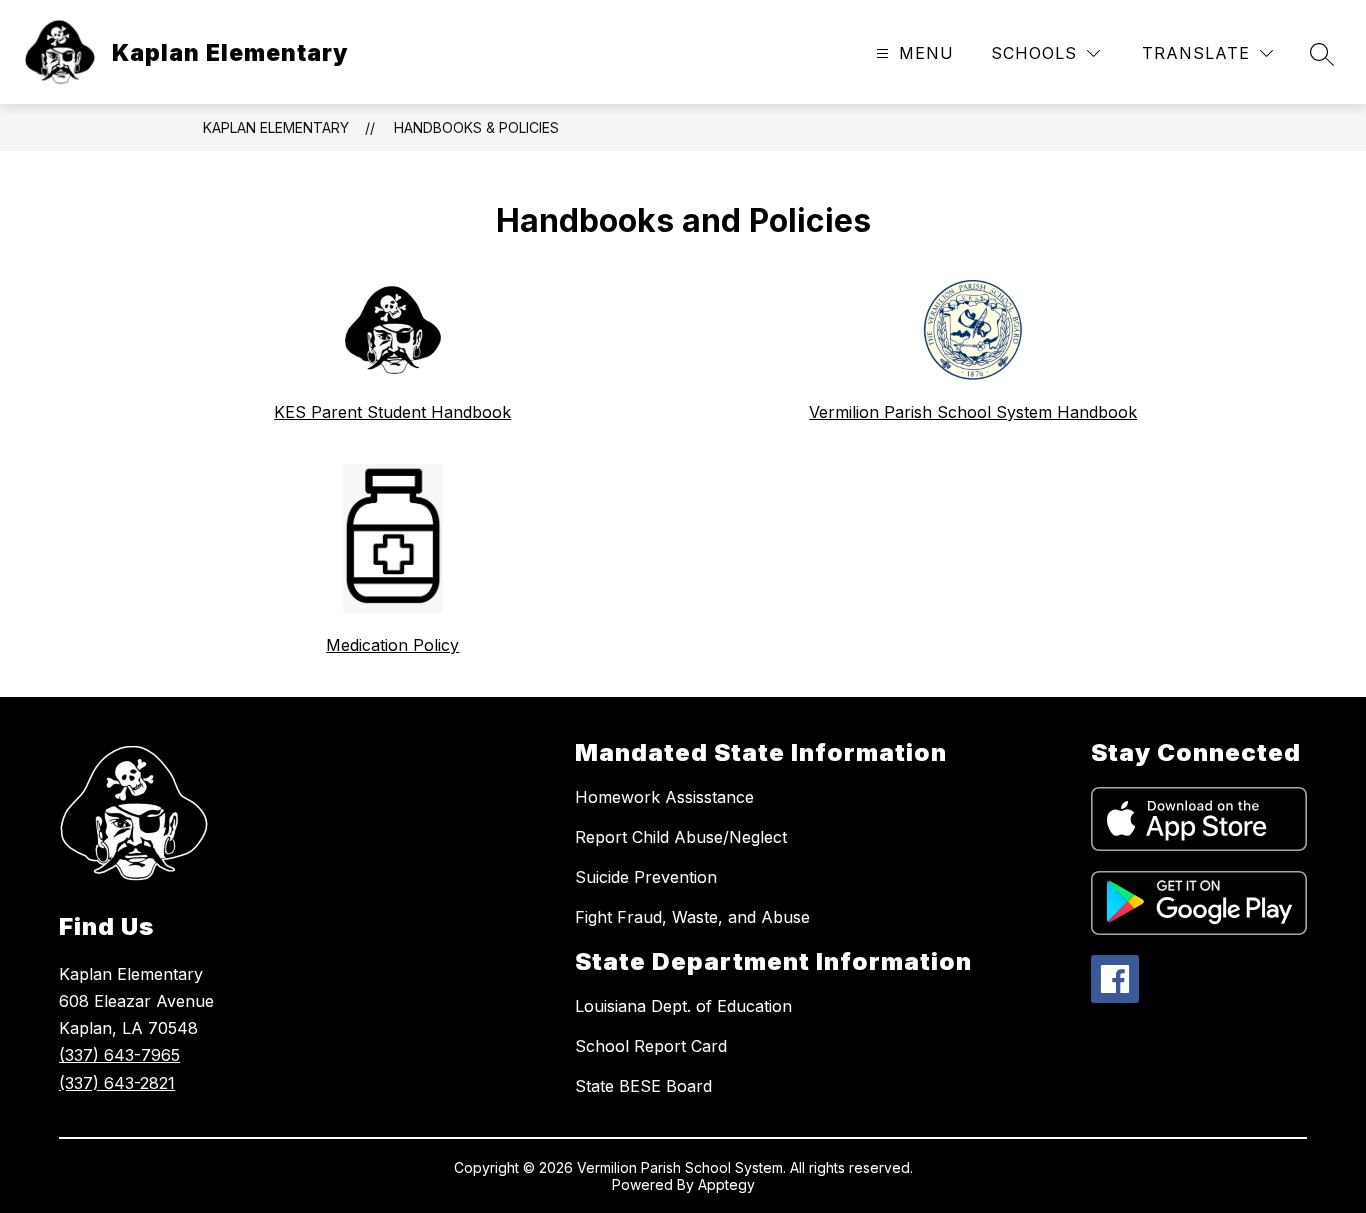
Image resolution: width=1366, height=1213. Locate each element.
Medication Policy (392, 645)
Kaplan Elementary (276, 127)
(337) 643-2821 (117, 1083)
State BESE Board (643, 1086)
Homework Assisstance (664, 797)
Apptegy (726, 1184)
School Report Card (651, 1046)
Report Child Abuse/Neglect (681, 837)
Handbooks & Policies (476, 127)
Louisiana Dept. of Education (683, 1006)
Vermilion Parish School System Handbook (973, 412)
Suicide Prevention (646, 877)
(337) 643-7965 (119, 1055)
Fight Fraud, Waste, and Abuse (692, 917)
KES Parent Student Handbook (392, 412)
